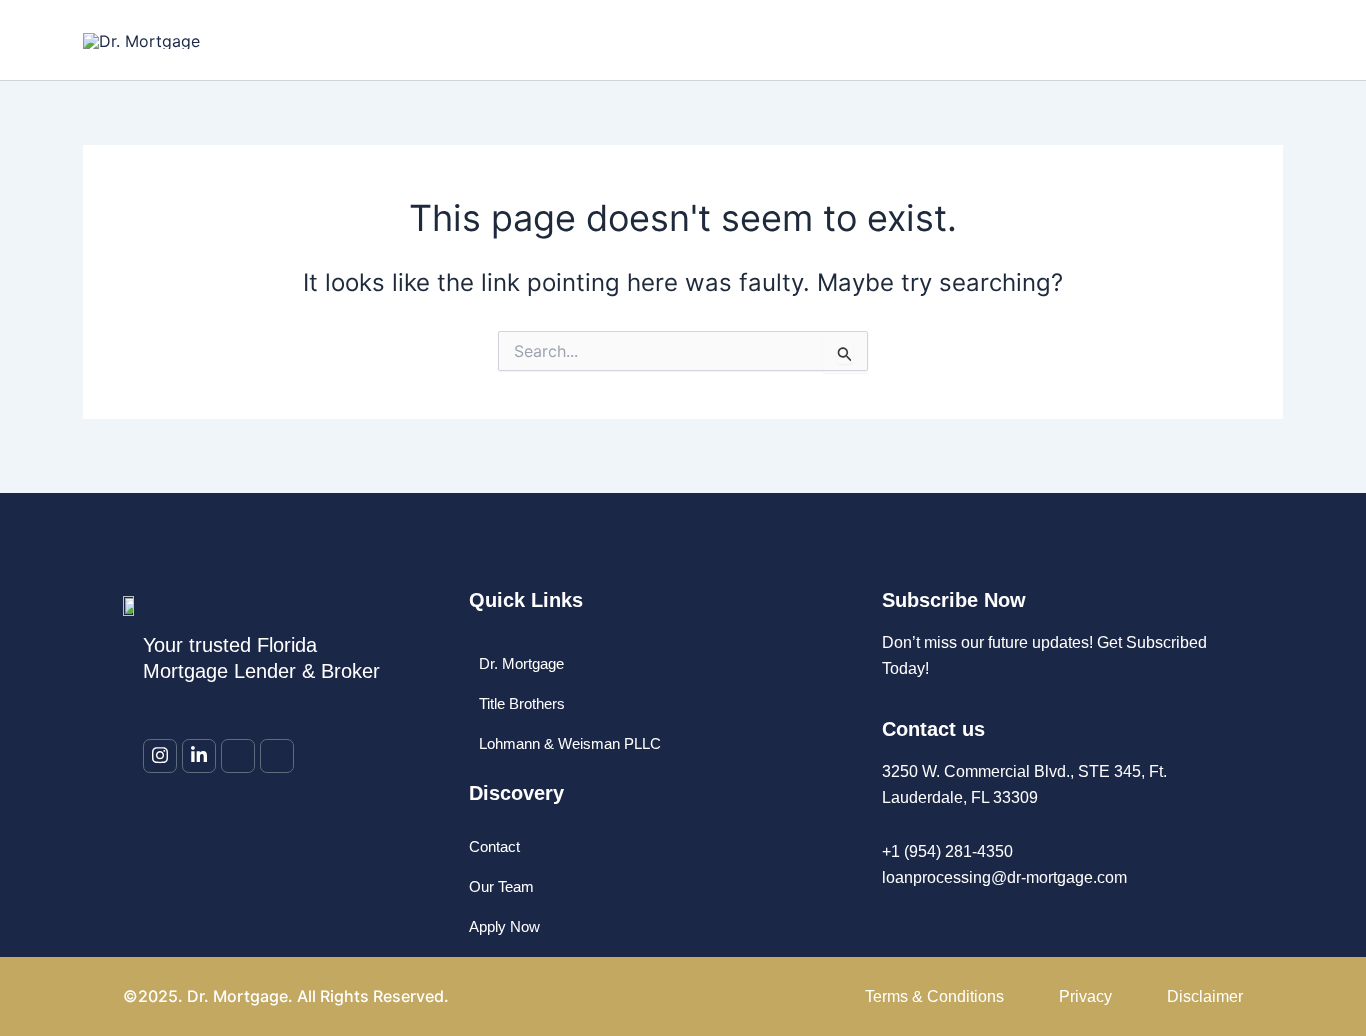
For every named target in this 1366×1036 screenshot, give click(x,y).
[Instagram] (160, 756)
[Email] (238, 756)
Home (603, 40)
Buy (806, 40)
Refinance (889, 40)
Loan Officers (709, 40)
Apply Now (1225, 40)
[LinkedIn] (199, 756)
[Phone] (277, 756)
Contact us (1109, 40)
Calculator (997, 40)
